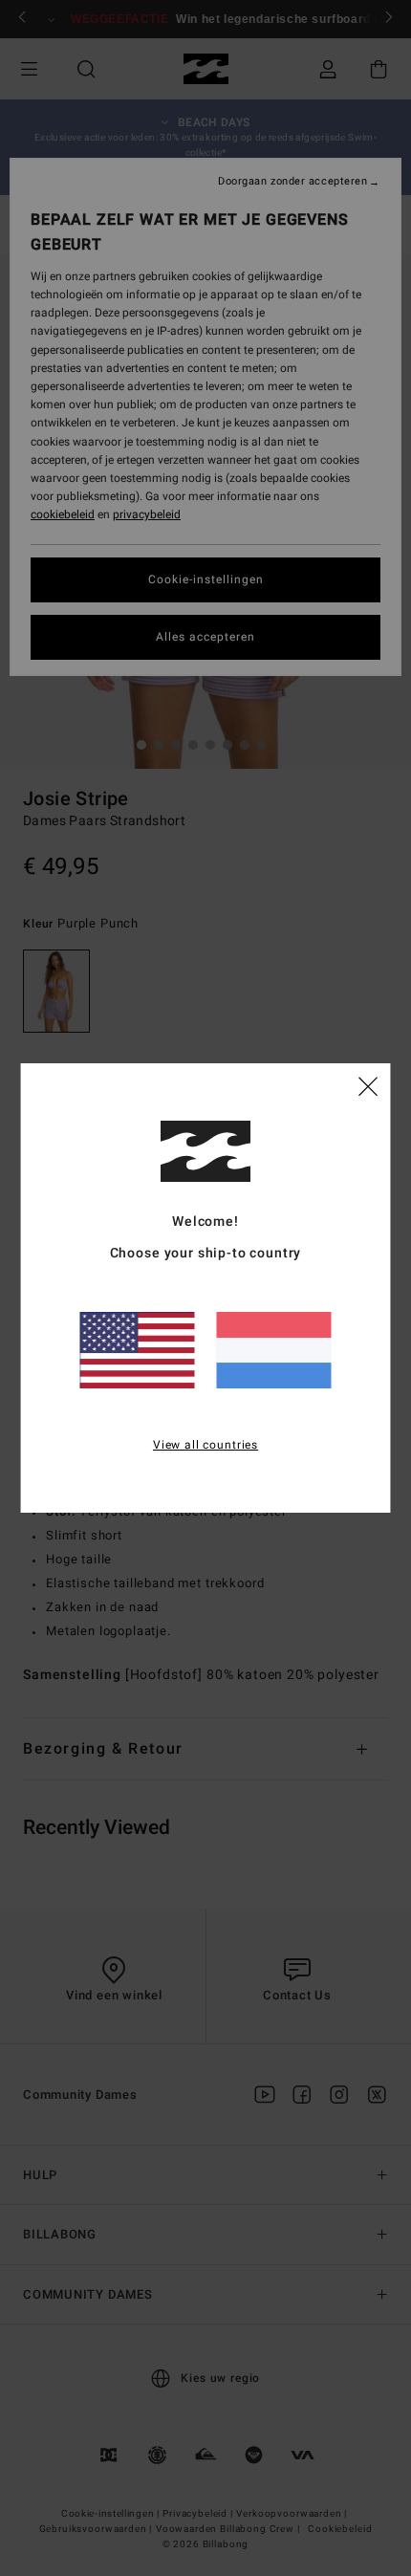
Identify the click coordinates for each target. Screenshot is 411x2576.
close (368, 1085)
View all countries (205, 1445)
